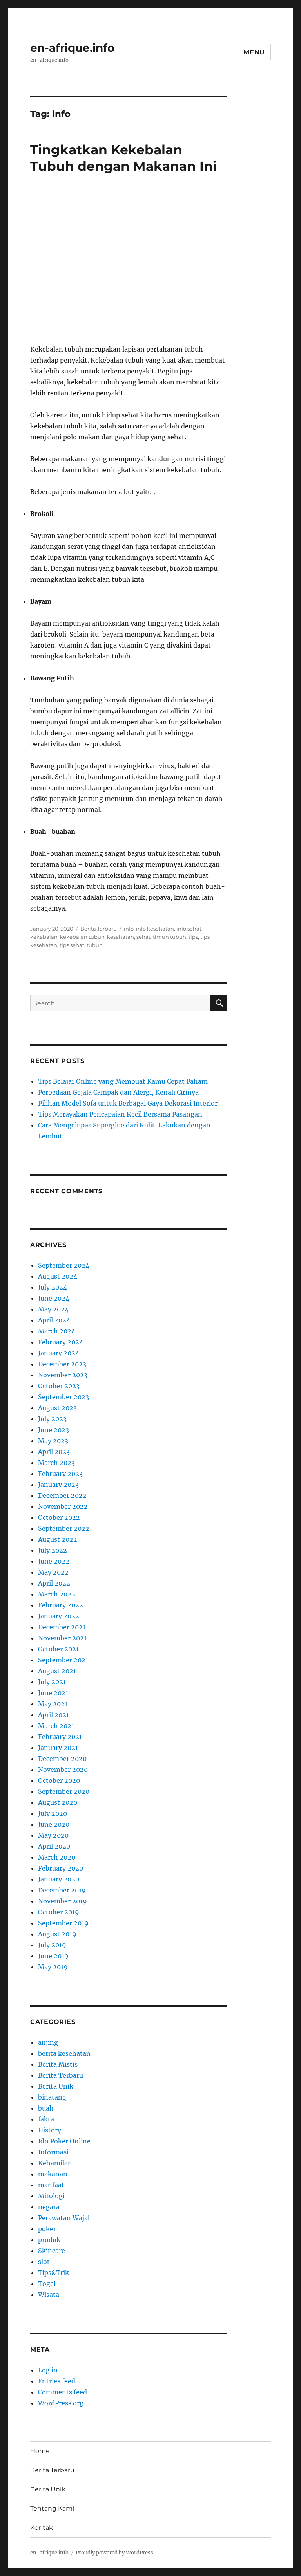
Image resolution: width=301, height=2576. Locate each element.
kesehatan (121, 937)
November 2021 (62, 1638)
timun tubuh (170, 937)
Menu (254, 52)
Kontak (42, 2528)
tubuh (95, 945)
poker (47, 2229)
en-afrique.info (72, 48)
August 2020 (58, 1802)
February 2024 (61, 1342)
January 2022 (59, 1616)
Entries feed (57, 2381)
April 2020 (54, 1846)
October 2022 (59, 1517)
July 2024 (53, 1287)
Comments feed (63, 2392)
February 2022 (61, 1605)
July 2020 (53, 1813)
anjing (48, 2042)
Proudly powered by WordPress (114, 2553)
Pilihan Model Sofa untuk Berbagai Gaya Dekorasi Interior (128, 1103)
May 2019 (53, 1967)
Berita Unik (56, 2086)
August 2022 (58, 1539)
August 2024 (58, 1276)
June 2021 (53, 1693)
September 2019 (63, 1923)
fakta (46, 2119)
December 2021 (62, 1627)
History (50, 2130)
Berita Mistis (58, 2064)
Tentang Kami (52, 2508)
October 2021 (58, 1649)
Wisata (49, 2295)
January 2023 (58, 1485)
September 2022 (64, 1528)
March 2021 (56, 1726)
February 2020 (61, 1868)
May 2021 (53, 1704)
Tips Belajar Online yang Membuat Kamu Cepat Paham (123, 1081)
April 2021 (53, 1715)
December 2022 (62, 1495)
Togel (47, 2284)
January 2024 (59, 1353)
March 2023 (56, 1463)
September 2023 (63, 1397)
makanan (53, 2174)
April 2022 (54, 1583)
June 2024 (54, 1298)
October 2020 (59, 1780)
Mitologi (51, 2196)
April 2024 (54, 1320)
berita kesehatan (64, 2053)
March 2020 (57, 1857)
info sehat (189, 929)
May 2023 (53, 1441)
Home (40, 2451)
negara (49, 2207)
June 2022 (54, 1561)
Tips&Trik (53, 2273)
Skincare (52, 2251)
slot (44, 2262)
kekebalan (44, 937)
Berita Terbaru (99, 929)
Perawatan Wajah (65, 2218)
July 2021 (52, 1682)
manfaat (51, 2185)
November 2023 (63, 1375)
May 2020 (53, 1835)
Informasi (53, 2152)
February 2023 (60, 1474)
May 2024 (53, 1309)
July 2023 (52, 1419)
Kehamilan (55, 2163)
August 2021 (57, 1671)
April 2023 (54, 1452)
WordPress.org (61, 2403)
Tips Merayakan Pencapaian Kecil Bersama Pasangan (120, 1114)
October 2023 (59, 1386)
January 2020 (59, 1879)
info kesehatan (155, 929)
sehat (143, 937)
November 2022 (63, 1506)
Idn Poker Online (64, 2141)
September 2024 (64, 1265)
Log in (48, 2370)
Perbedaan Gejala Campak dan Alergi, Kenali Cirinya (118, 1092)
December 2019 (62, 1890)
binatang (52, 2097)
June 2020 (54, 1824)
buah (46, 2108)
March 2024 (57, 1331)
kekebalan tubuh (82, 937)
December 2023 (62, 1364)
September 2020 (64, 1791)
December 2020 (62, 1759)
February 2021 (60, 1737)
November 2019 (63, 1901)
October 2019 (59, 1912)
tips (193, 937)
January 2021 (58, 1748)
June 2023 (53, 1430)
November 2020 (63, 1770)
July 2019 (52, 1945)
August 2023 (57, 1408)
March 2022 (57, 1594)
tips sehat (72, 945)
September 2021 (63, 1660)
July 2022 (53, 1550)
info (129, 929)
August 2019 (57, 1934)
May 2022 (53, 1572)
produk (49, 2240)
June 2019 (53, 1956)
